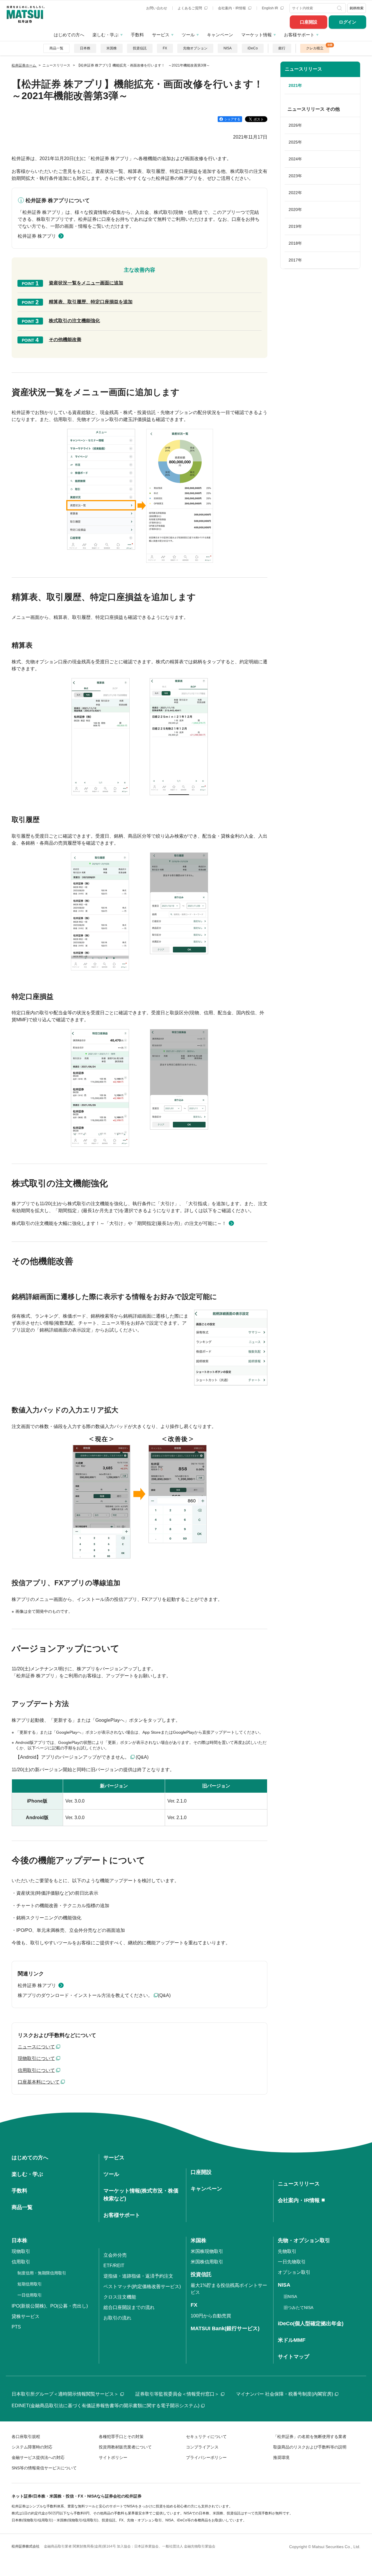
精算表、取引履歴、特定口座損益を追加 (91, 302)
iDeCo (253, 48)
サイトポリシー (113, 2457)
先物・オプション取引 (304, 2240)
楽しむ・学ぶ (105, 35)
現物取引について (36, 2058)
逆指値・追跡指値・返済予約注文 (138, 2276)
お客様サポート (299, 35)
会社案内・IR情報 (232, 8)
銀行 (282, 48)
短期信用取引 (30, 2284)
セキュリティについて (206, 2437)
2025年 (295, 142)
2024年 (295, 159)
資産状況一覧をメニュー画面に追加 (86, 283)
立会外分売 (115, 2255)
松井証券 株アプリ (37, 236)
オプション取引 (294, 2272)
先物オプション (195, 48)
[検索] (340, 8)
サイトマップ (294, 2357)
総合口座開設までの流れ (129, 2307)
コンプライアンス (202, 2447)
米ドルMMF (292, 2340)
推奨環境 (281, 2457)
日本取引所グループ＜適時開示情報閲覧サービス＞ (65, 2394)
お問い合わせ (157, 8)
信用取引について (36, 2070)
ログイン (348, 22)
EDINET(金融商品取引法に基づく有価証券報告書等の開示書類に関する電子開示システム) (105, 2406)
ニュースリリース (303, 69)
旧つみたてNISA (298, 2308)
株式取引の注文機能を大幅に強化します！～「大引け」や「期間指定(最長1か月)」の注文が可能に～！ (119, 1223)
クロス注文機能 (120, 2297)
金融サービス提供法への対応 (38, 2457)
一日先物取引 (292, 2262)
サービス (161, 35)
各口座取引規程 (26, 2437)
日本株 (85, 48)
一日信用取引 (30, 2295)
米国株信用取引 (207, 2262)
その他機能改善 (65, 340)
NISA (228, 48)
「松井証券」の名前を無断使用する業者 (310, 2437)
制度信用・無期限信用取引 (42, 2273)
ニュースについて (36, 2047)
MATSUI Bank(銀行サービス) (225, 2328)
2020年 (295, 209)
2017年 (295, 260)
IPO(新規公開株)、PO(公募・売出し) (50, 2306)
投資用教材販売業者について (125, 2447)
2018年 (295, 243)
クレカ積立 (315, 48)
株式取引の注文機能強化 (74, 321)
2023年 (295, 176)
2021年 (295, 85)
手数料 (137, 35)
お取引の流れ (117, 2318)
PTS (16, 2327)
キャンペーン (220, 35)
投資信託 (140, 48)
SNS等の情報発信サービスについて (44, 2468)
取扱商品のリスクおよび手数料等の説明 (310, 2447)
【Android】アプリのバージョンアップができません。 (72, 1757)
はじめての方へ (69, 35)
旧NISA (290, 2296)
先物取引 (287, 2251)
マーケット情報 (256, 35)
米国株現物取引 (207, 2251)
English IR (270, 8)
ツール (188, 35)
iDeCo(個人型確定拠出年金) (311, 2324)
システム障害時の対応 (32, 2447)
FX (165, 48)
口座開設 (309, 22)
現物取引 (21, 2251)
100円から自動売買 (211, 2316)
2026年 (295, 125)
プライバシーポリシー (206, 2457)
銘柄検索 (357, 8)
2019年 (295, 226)
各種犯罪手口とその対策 (121, 2437)
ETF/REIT (114, 2266)
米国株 (112, 48)
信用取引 (21, 2262)
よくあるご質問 (190, 8)
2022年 (295, 193)
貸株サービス (26, 2316)
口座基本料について (39, 2082)
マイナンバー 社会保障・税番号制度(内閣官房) (285, 2394)
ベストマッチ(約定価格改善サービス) (142, 2286)
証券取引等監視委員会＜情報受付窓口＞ (177, 2394)
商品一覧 (56, 48)
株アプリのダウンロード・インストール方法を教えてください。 (85, 1995)
